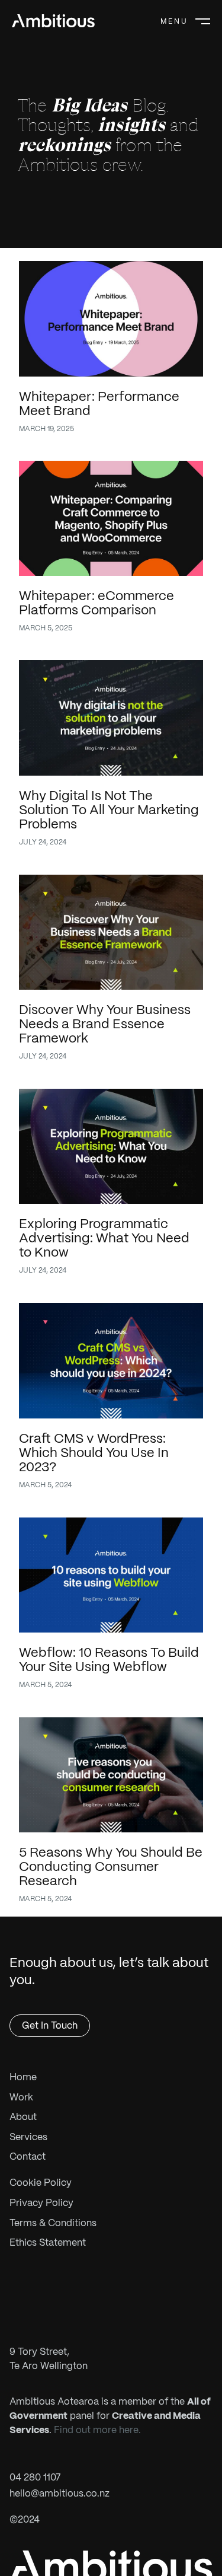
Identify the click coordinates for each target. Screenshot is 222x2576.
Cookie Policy (41, 2183)
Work (21, 2097)
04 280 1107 (35, 2477)
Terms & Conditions (53, 2223)
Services (28, 2137)
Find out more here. (97, 2430)
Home (23, 2077)
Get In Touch (50, 2025)
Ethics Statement (48, 2242)
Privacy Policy (41, 2203)
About (23, 2117)
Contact (28, 2156)
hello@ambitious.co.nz (59, 2493)
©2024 (25, 2519)
